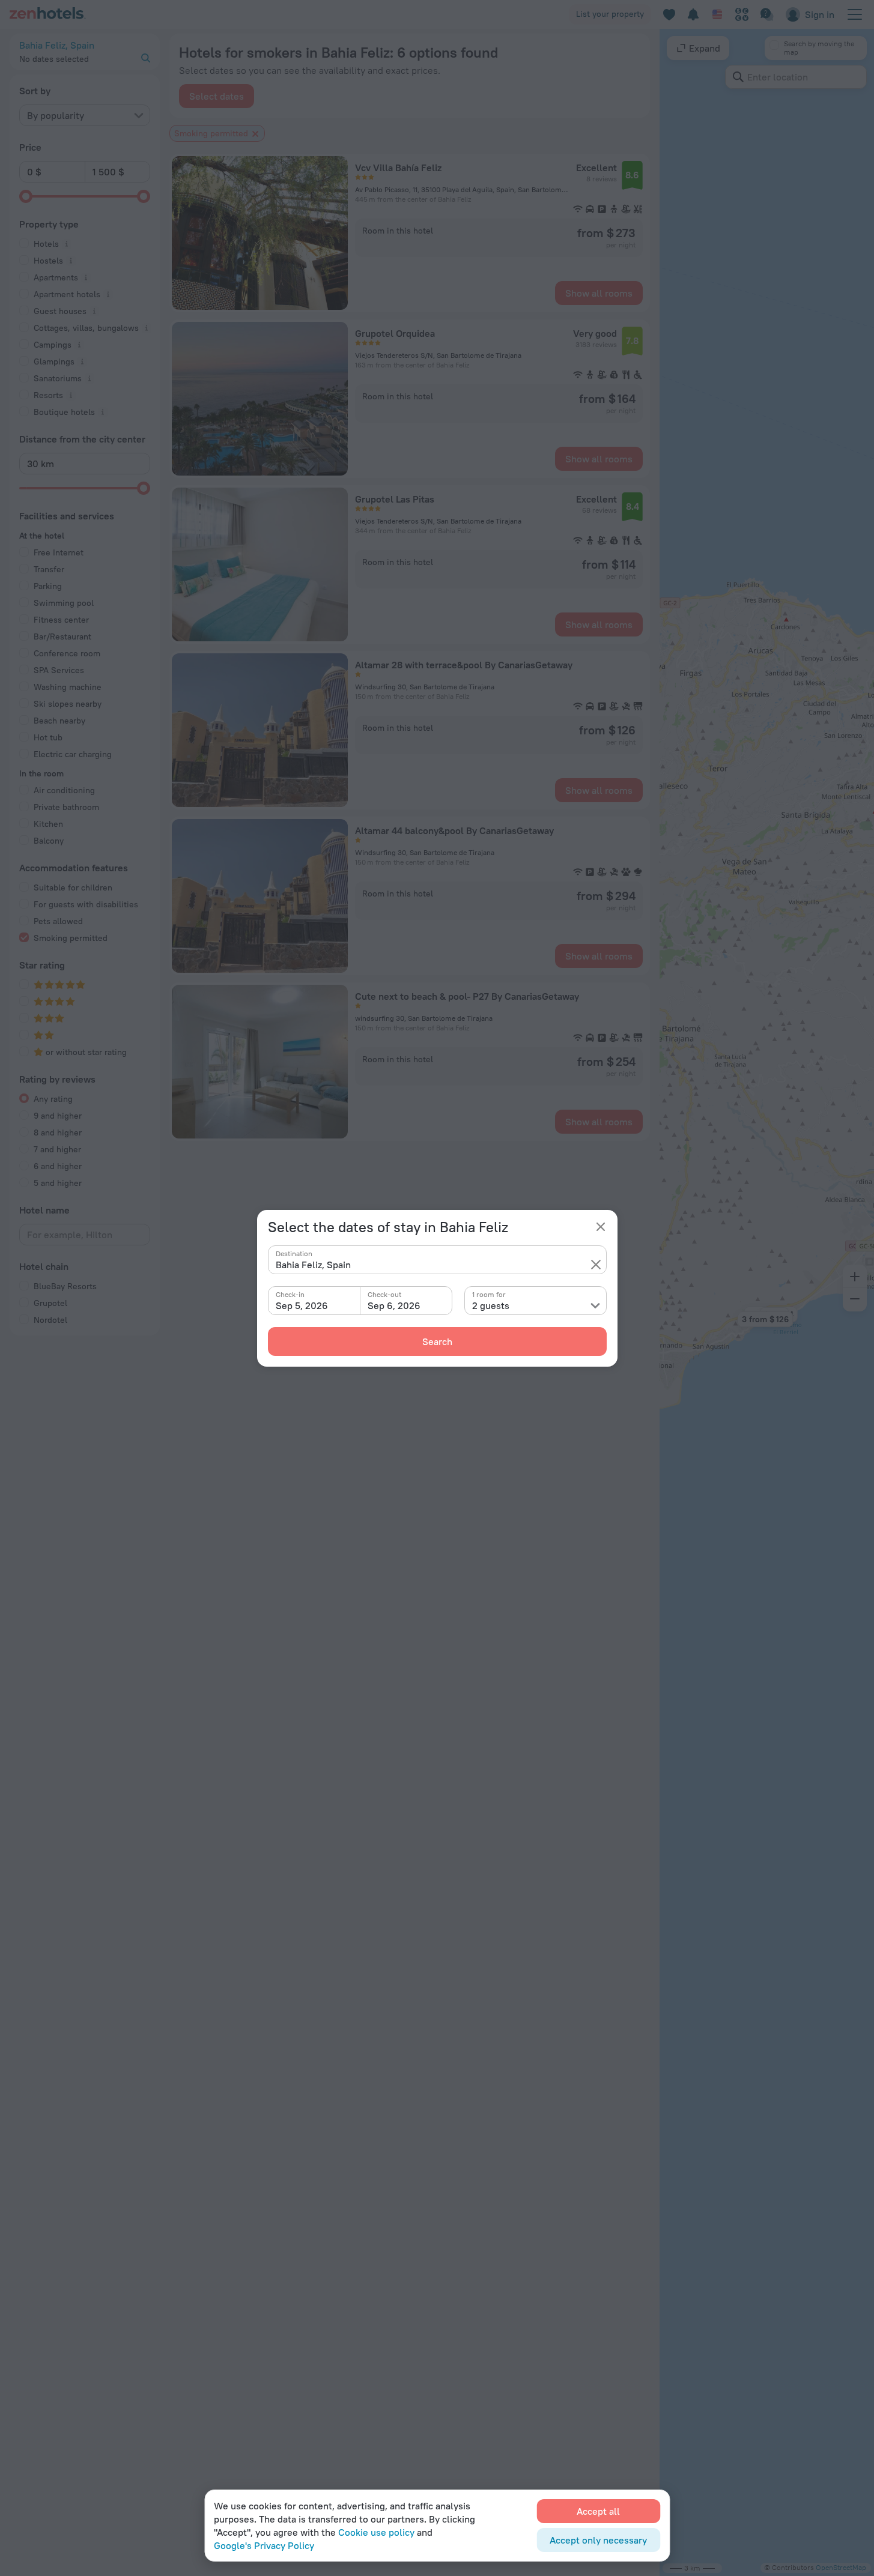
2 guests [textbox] (491, 1305)
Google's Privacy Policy (264, 2545)
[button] (596, 1265)
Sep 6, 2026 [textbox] (394, 1305)
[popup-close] (601, 1227)
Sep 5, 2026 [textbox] (302, 1305)
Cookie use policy (376, 2532)
